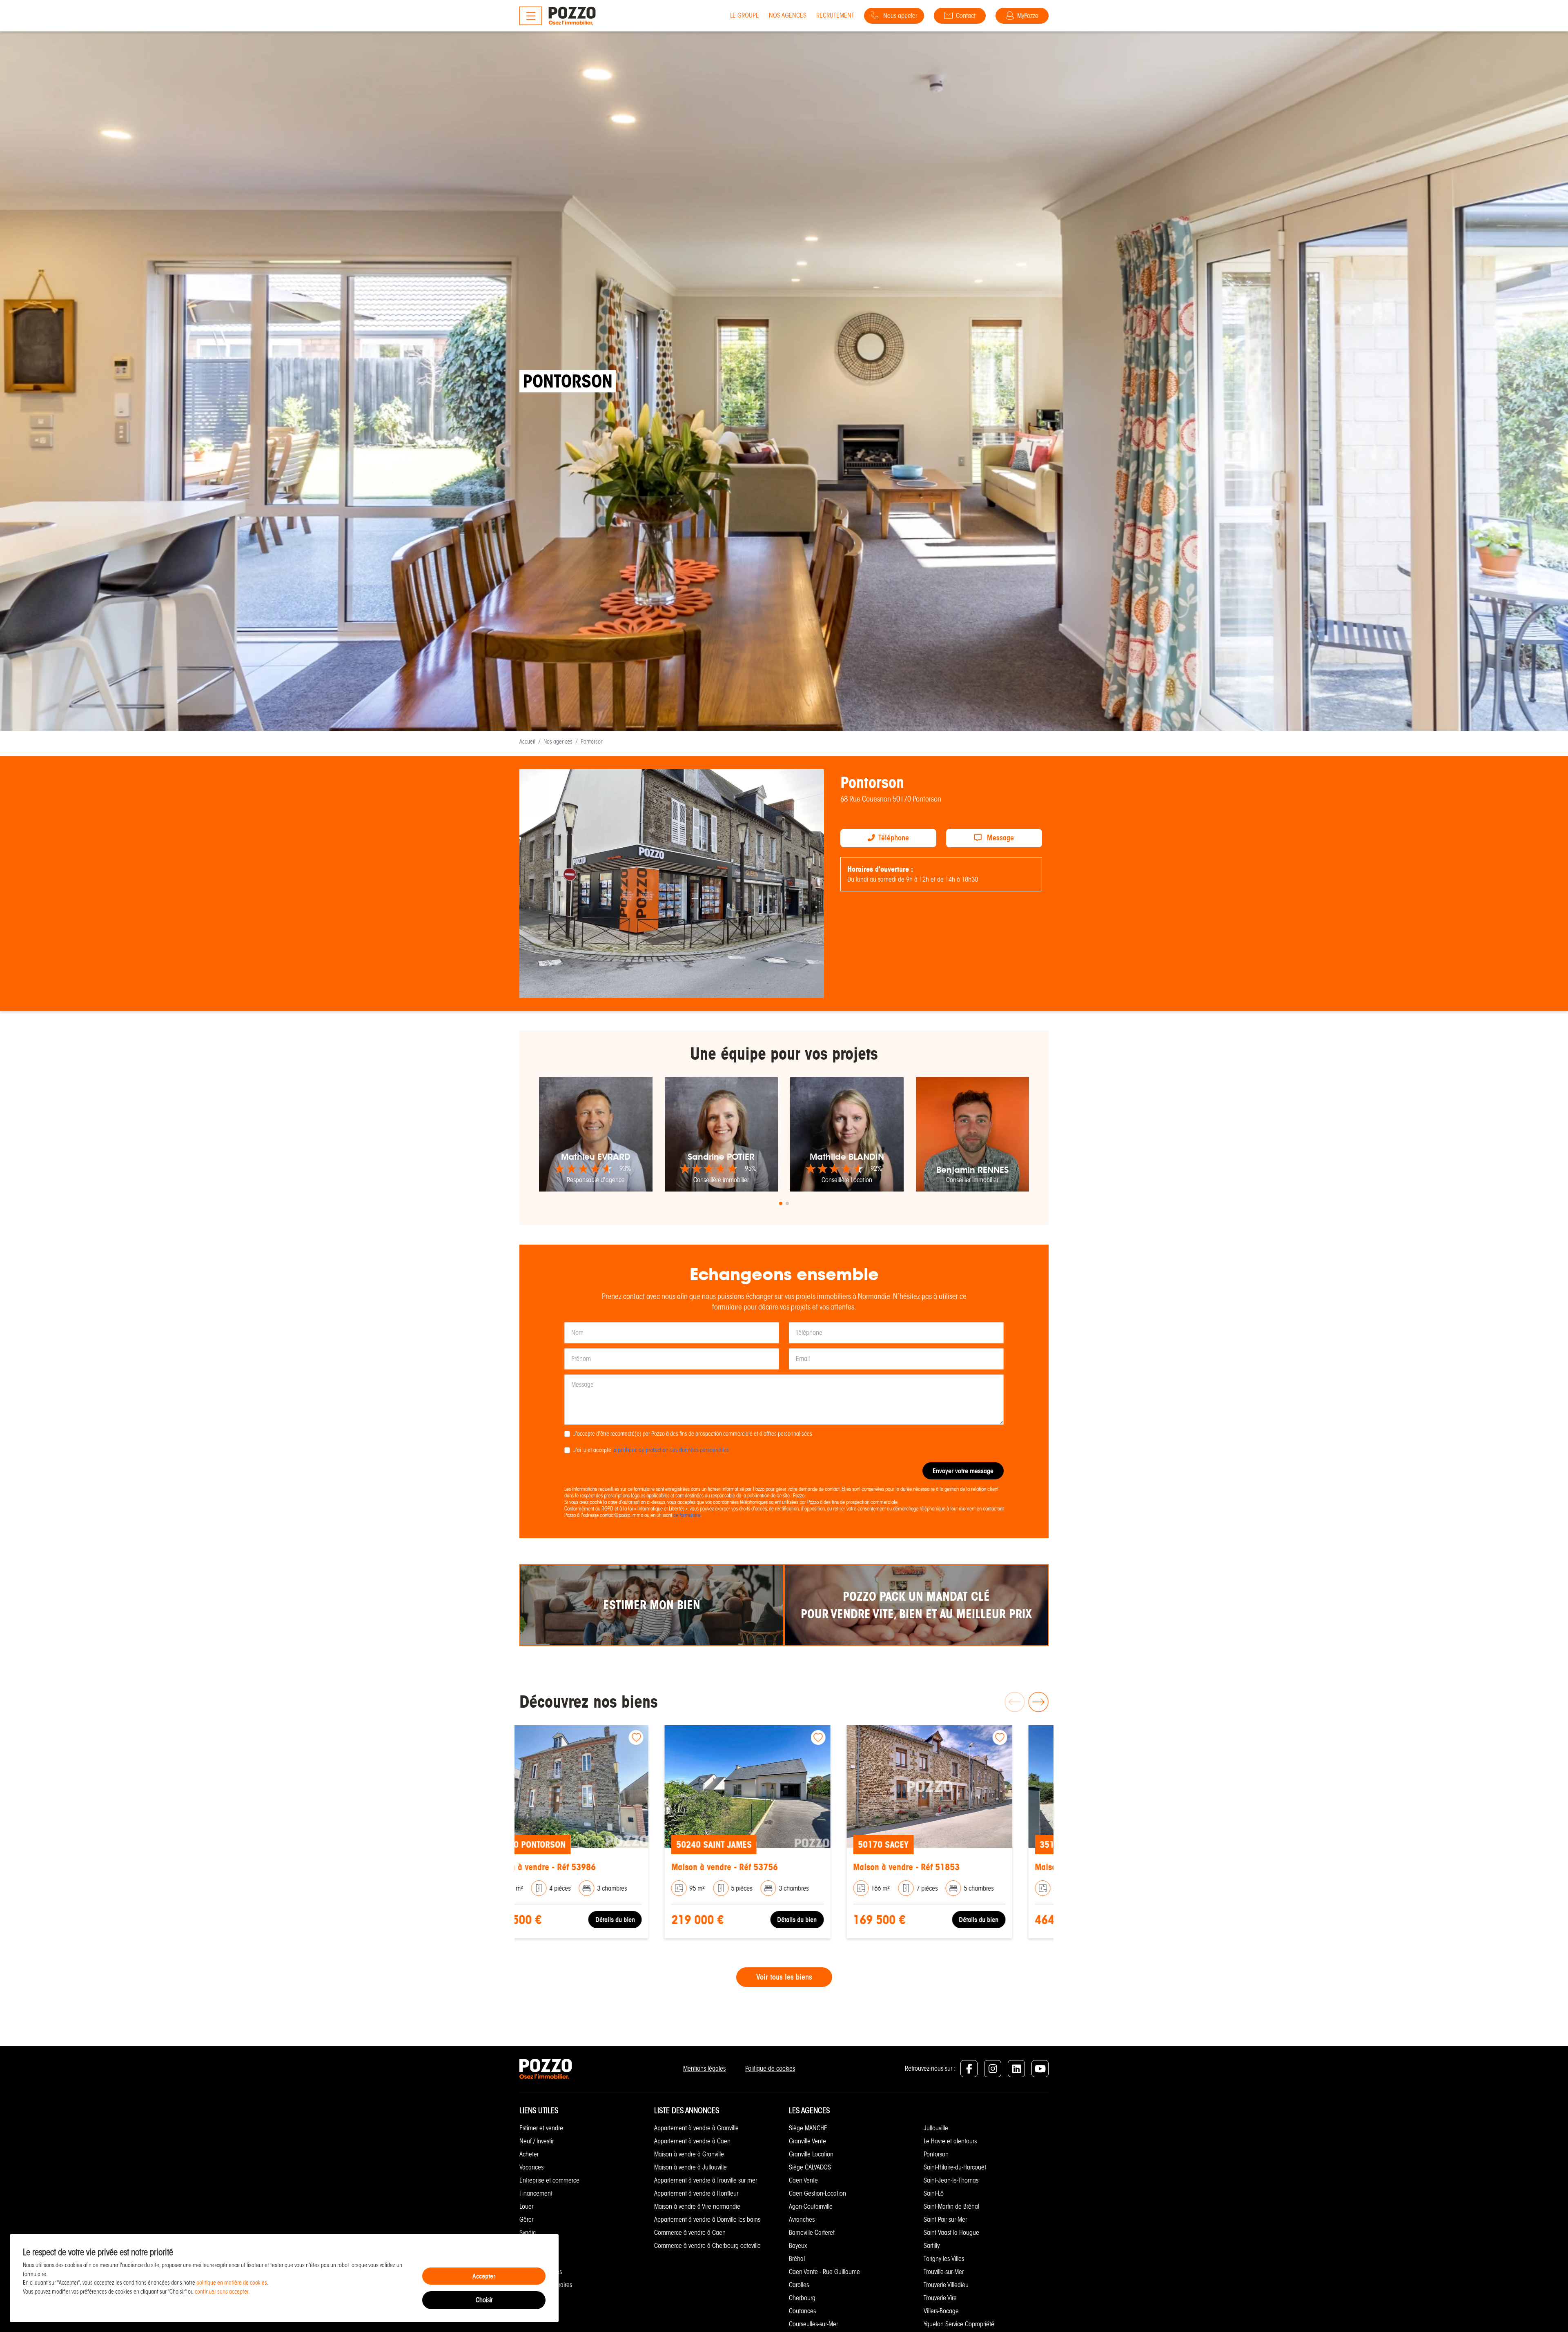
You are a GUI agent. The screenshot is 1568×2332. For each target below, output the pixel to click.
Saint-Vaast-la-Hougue (951, 2233)
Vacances (531, 2167)
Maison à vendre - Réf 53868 (943, 1867)
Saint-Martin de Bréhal (951, 2206)
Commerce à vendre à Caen (690, 2233)
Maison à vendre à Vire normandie (697, 2206)
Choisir (484, 2300)
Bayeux (798, 2246)
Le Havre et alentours (950, 2141)
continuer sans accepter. (222, 2292)
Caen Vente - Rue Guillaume (824, 2272)
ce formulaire (687, 1515)
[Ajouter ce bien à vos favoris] (673, 1737)
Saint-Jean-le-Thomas (951, 2180)
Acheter (529, 2154)
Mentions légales (704, 2068)
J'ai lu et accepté (651, 1450)
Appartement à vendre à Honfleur (696, 2193)
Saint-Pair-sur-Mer (945, 2220)
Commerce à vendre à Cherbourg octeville (707, 2246)
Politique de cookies (770, 2068)
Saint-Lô (934, 2193)
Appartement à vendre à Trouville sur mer (706, 2180)
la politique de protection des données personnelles (671, 1450)
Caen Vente (803, 2180)
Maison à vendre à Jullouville (690, 2167)
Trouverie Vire (940, 2298)
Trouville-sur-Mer (944, 2272)
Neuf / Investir (537, 2141)
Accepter (484, 2276)
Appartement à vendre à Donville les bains (707, 2220)
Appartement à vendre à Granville (696, 2128)
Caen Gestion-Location (817, 2193)
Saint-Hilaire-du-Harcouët (955, 2167)
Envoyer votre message (963, 1471)
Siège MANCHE (808, 2128)
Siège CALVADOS (810, 2167)
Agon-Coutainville (811, 2206)
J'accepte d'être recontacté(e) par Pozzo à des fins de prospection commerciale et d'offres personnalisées (693, 1434)
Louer (526, 2206)
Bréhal (797, 2259)
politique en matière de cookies (232, 2283)
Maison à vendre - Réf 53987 (579, 1867)
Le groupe (745, 15)
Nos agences (788, 15)
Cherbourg (802, 2298)
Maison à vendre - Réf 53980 (761, 1867)
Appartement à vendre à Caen (692, 2141)
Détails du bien (651, 1919)
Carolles (799, 2285)
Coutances (802, 2311)
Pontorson (936, 2154)
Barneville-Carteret (812, 2233)
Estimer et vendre (541, 2128)
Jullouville (936, 2128)
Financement (536, 2193)
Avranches (802, 2220)
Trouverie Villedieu (946, 2285)
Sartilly (932, 2246)
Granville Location (811, 2154)
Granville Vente (807, 2141)
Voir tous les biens (784, 1977)
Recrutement (835, 15)
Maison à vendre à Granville (689, 2154)
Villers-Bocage (941, 2311)
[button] (781, 1203)
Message (999, 838)
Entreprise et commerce (549, 2180)
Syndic (528, 2233)
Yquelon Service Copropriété (959, 2324)
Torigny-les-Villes (944, 2259)
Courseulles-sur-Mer (813, 2324)
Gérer (526, 2220)
